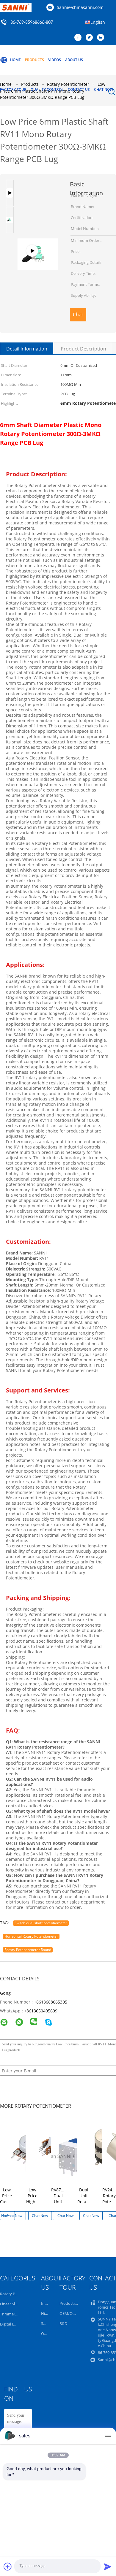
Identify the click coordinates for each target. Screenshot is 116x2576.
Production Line (74, 2303)
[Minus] (108, 2436)
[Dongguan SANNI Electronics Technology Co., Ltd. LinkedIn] (102, 38)
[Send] (108, 2567)
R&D (63, 2323)
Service (47, 2323)
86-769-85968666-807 (32, 23)
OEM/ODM (69, 2313)
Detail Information (27, 349)
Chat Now (104, 89)
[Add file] (8, 2567)
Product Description (83, 349)
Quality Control (47, 89)
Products (35, 60)
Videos (55, 60)
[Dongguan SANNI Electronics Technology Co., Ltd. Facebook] (79, 38)
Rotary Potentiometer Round (28, 1950)
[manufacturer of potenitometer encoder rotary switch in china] (38, 196)
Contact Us (79, 89)
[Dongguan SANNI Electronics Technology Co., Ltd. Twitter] (91, 38)
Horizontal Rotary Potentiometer (31, 1936)
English (98, 22)
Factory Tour (13, 89)
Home (15, 60)
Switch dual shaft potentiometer (41, 1923)
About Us (74, 60)
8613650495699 (42, 2011)
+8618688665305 (51, 2002)
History (48, 2313)
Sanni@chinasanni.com (80, 7)
